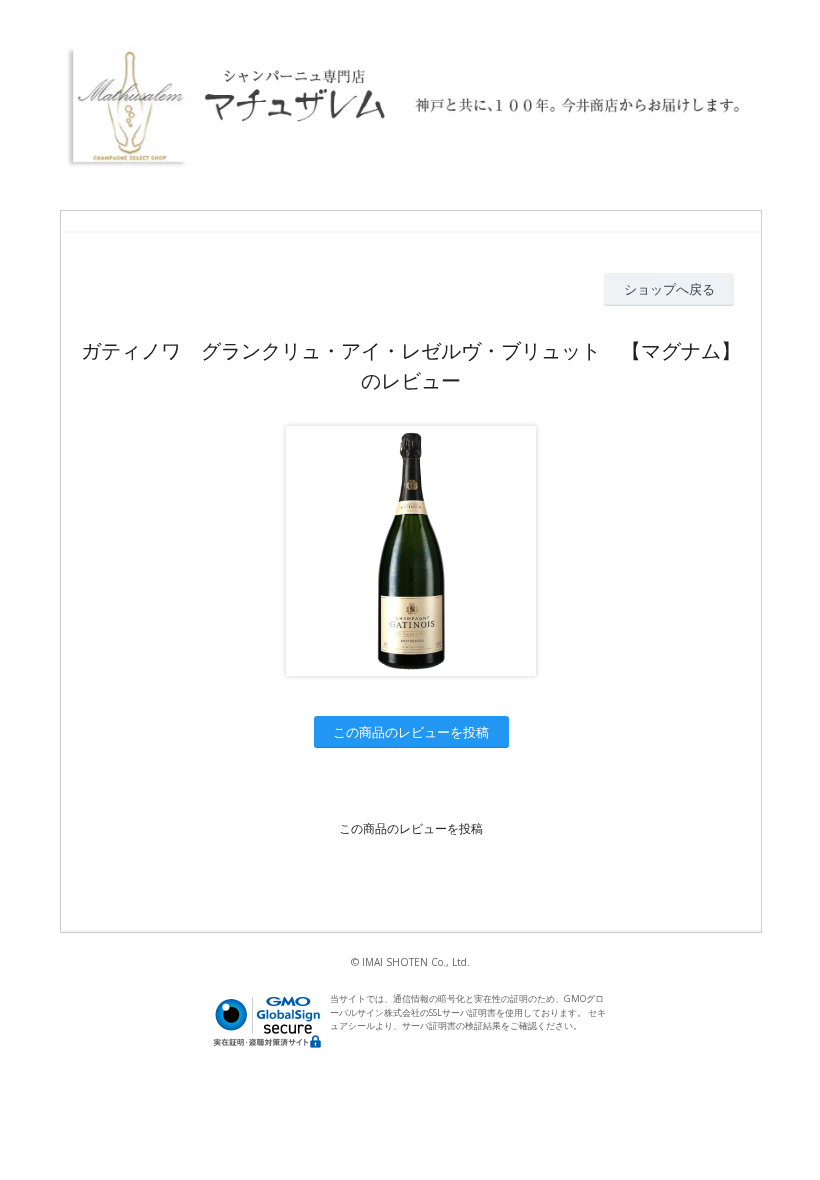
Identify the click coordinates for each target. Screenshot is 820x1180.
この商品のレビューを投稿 (411, 732)
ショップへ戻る (669, 289)
